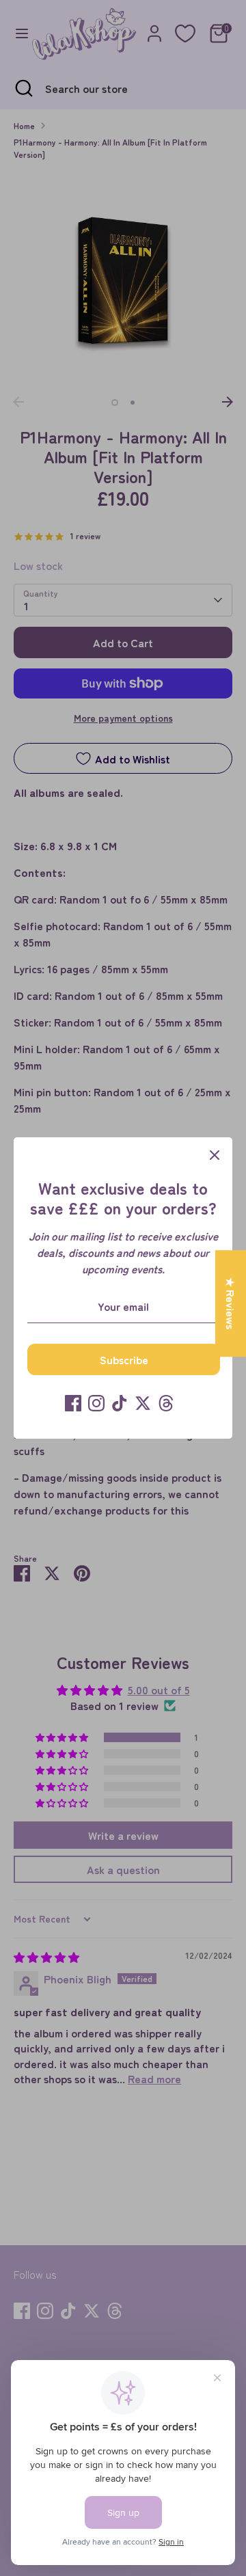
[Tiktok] (120, 1403)
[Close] (215, 1155)
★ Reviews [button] (231, 1303)
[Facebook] (73, 1403)
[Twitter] (143, 1403)
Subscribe (124, 1359)
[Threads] (166, 1403)
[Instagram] (96, 1403)
